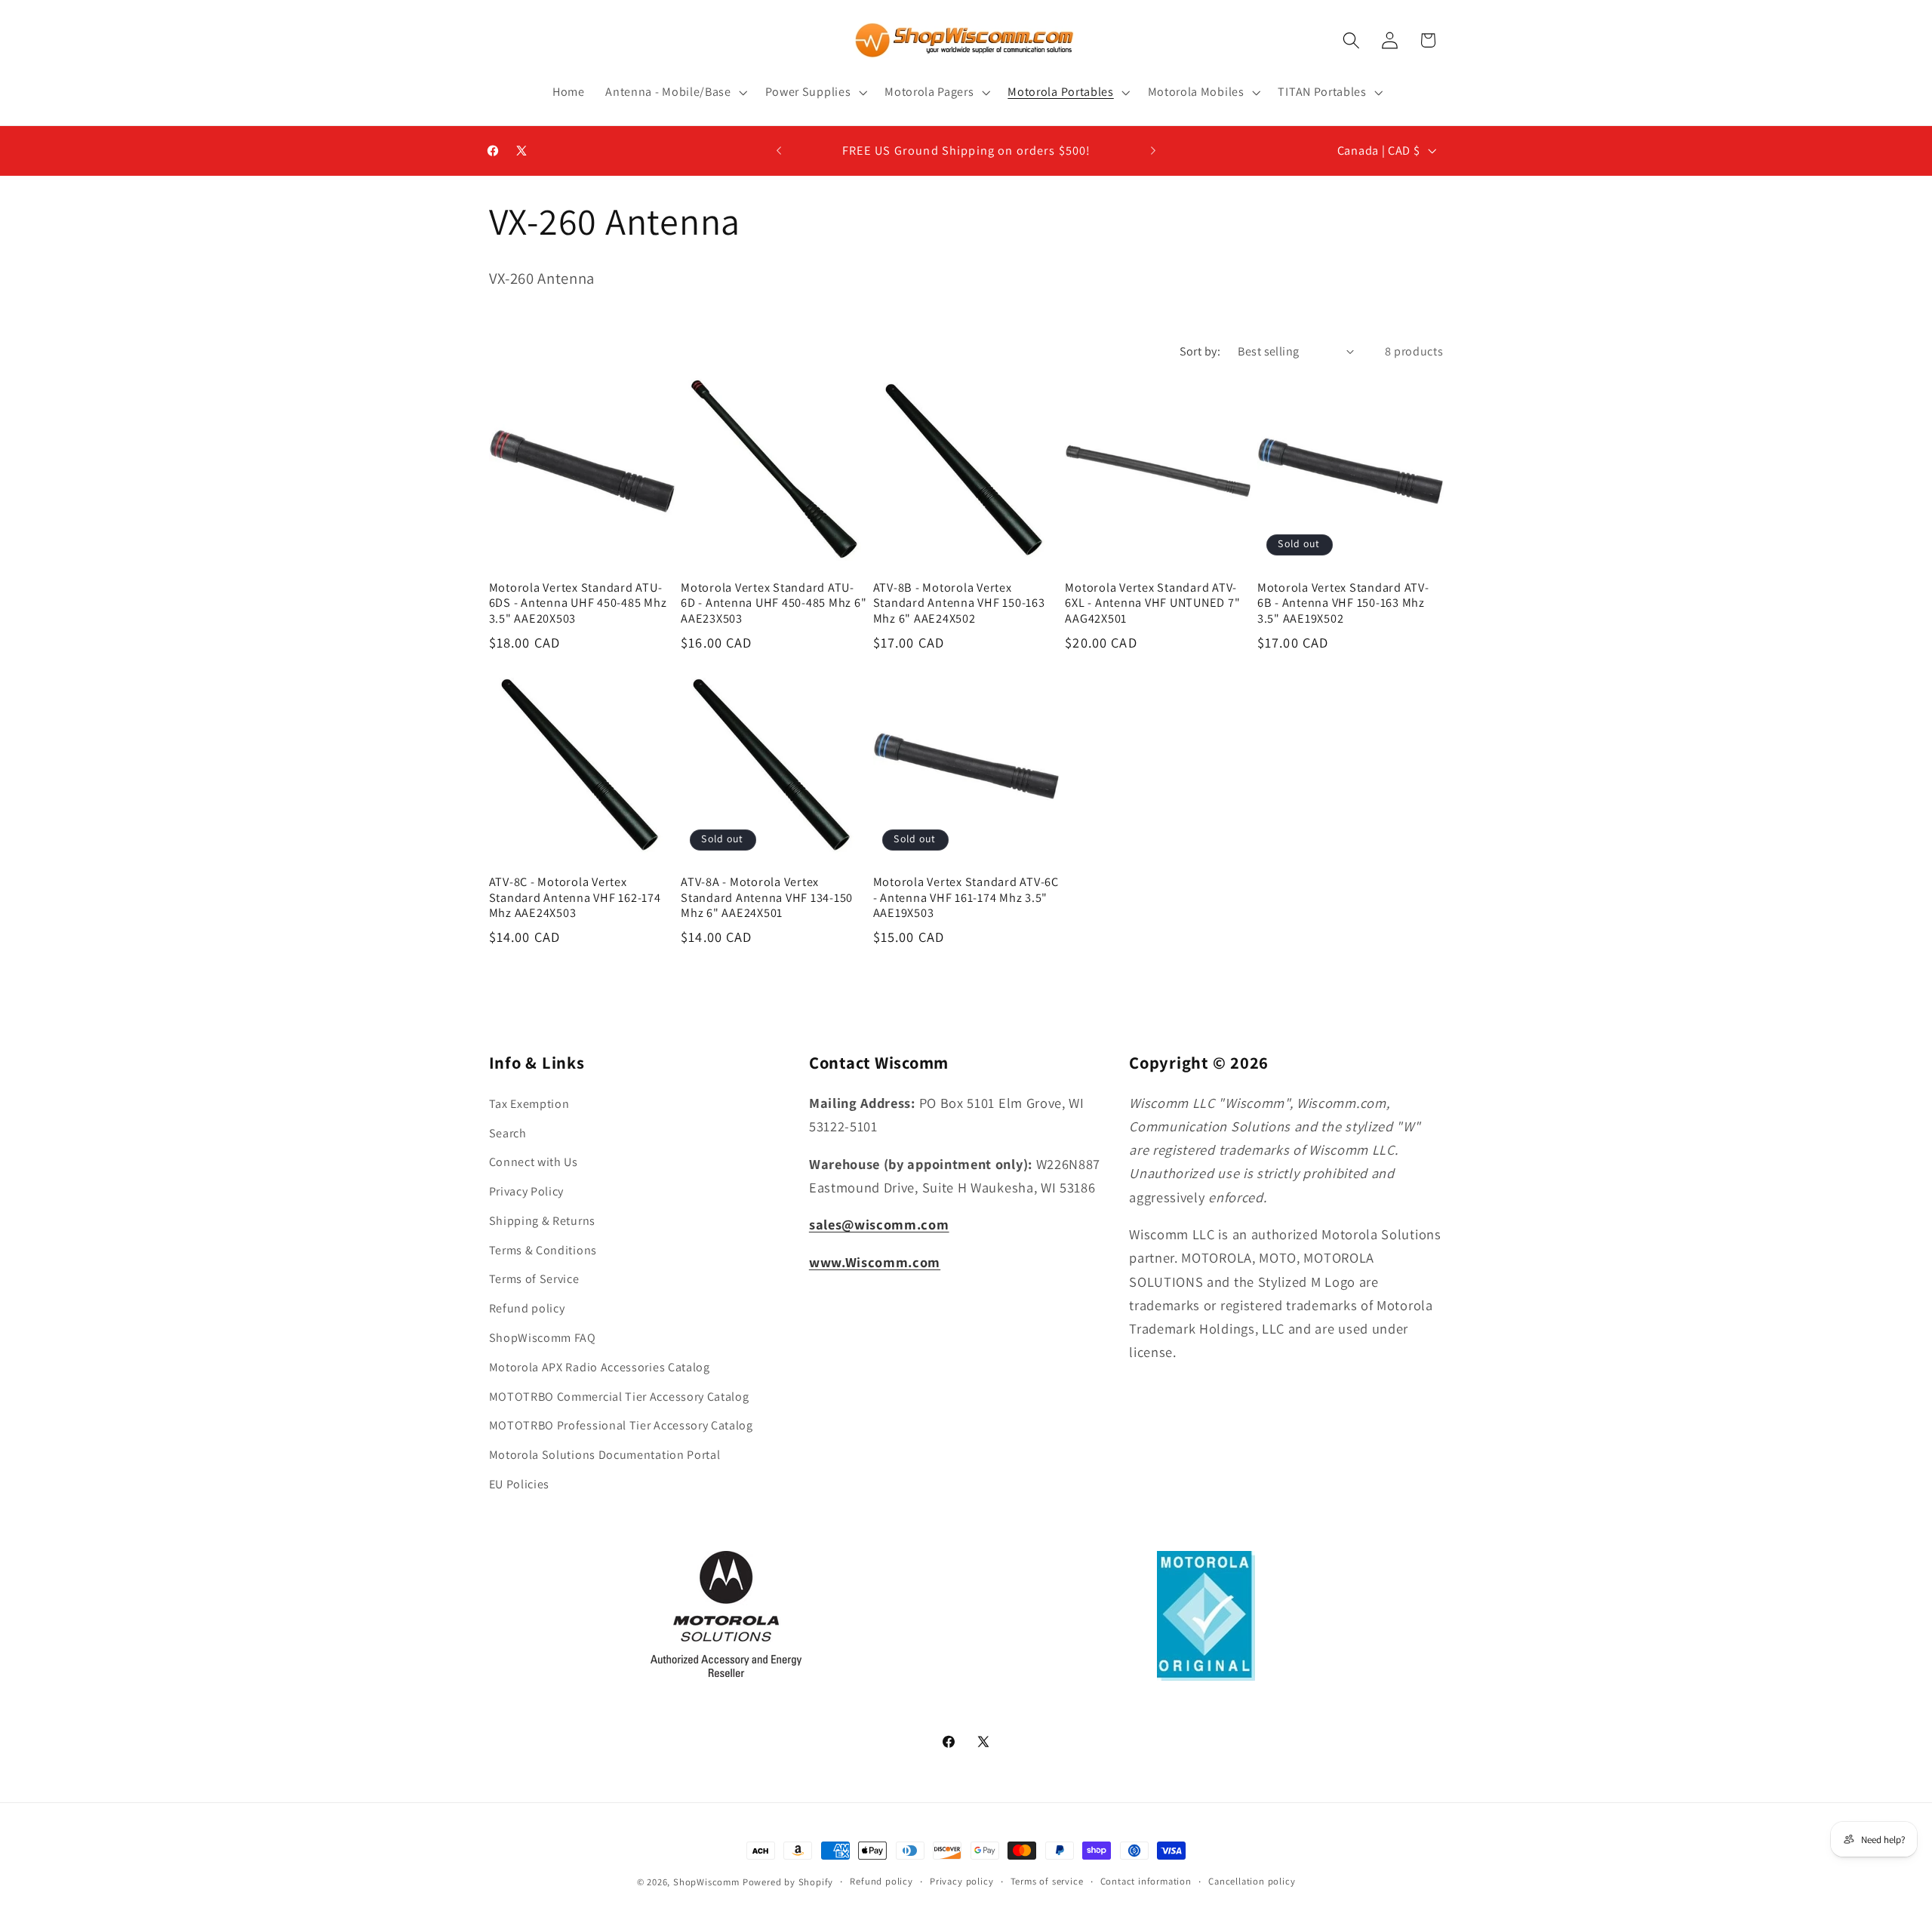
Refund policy (527, 1309)
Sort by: (1200, 351)
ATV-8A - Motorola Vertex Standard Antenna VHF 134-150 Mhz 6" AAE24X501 (767, 897)
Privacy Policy (527, 1192)
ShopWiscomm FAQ (543, 1338)
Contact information (1146, 1881)
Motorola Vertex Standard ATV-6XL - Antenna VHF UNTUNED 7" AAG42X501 (1152, 603)
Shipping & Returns (542, 1221)
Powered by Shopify (788, 1882)
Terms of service (1047, 1881)
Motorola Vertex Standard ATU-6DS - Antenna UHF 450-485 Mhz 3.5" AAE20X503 (578, 603)
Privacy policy (961, 1881)
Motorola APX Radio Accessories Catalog (600, 1367)
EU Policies (520, 1484)
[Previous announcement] (779, 151)
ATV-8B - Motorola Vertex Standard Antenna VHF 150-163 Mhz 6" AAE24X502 (959, 603)
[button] (674, 92)
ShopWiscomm (706, 1882)
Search (508, 1133)
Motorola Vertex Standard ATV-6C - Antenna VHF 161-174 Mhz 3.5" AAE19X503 (966, 897)
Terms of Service (534, 1280)
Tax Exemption (529, 1104)
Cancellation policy (1252, 1881)
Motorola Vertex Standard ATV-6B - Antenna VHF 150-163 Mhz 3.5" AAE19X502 (1343, 603)
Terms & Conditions (543, 1250)
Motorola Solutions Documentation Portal (605, 1455)
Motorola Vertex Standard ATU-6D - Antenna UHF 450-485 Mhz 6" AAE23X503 (774, 603)
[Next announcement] (1153, 151)
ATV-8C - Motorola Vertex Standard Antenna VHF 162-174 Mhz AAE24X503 (575, 897)
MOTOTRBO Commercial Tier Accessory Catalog (619, 1397)
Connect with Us (534, 1163)
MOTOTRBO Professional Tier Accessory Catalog (621, 1426)
